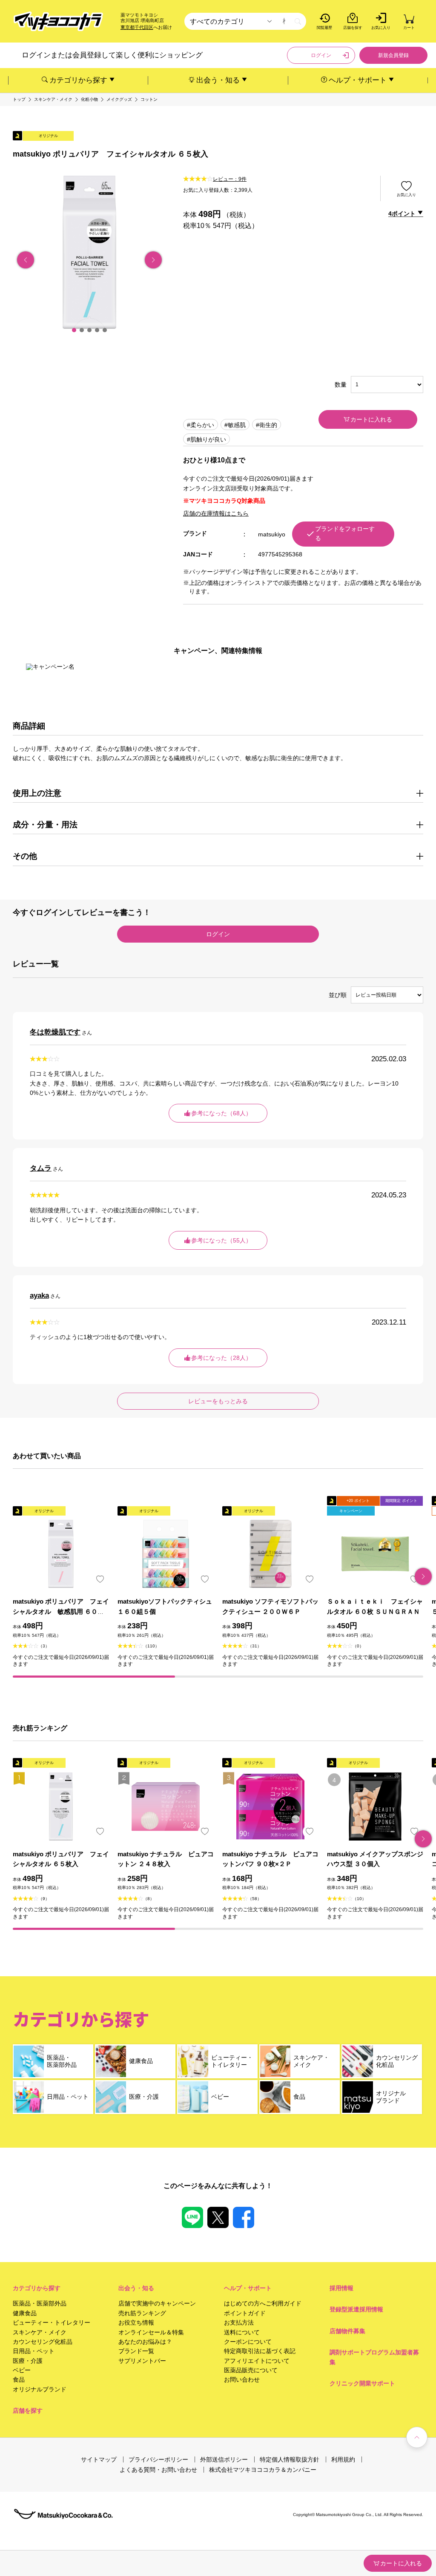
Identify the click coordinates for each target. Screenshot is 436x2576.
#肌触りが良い (207, 439)
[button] (74, 330)
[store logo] (58, 21)
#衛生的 (267, 425)
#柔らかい (201, 425)
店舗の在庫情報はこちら (216, 513)
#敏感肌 (235, 425)
